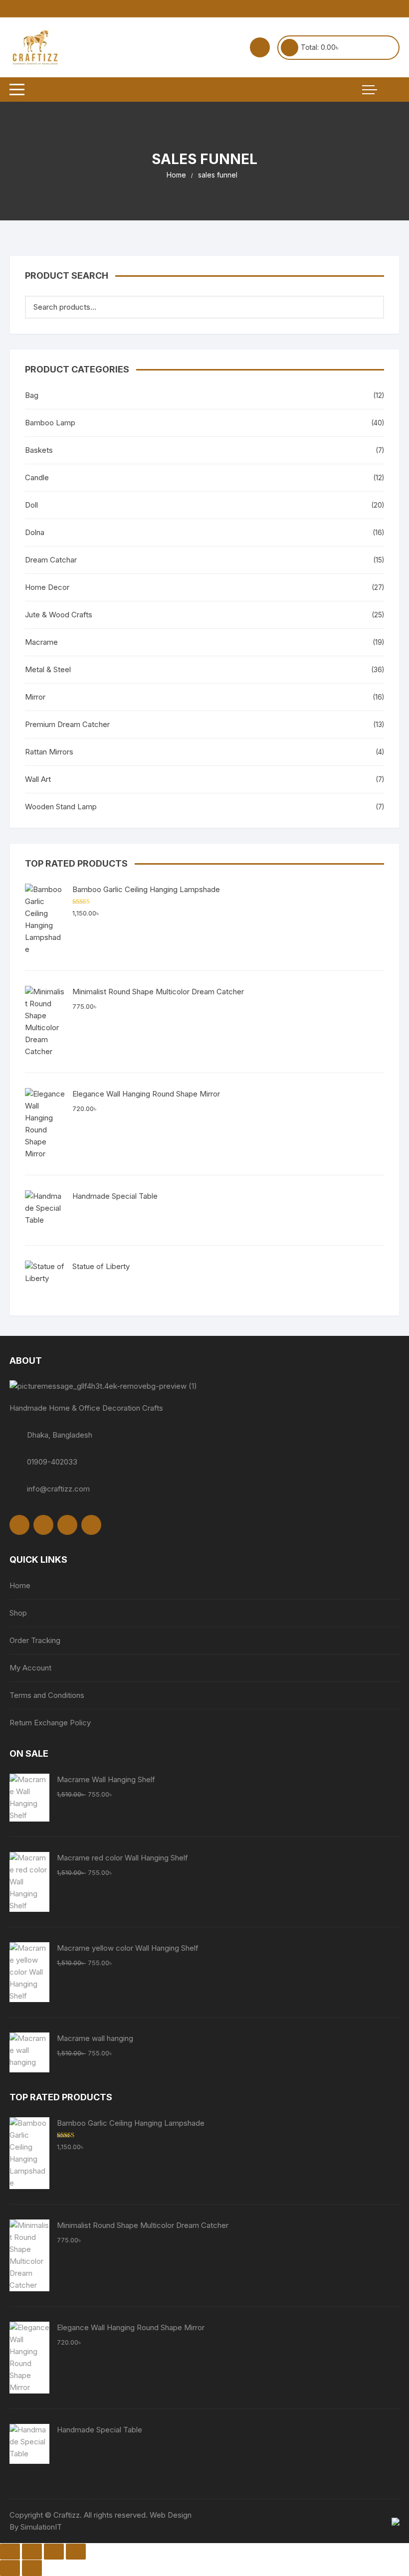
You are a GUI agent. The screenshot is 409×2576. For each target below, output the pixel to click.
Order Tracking (35, 1640)
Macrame (41, 642)
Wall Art (38, 779)
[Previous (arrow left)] (10, 2568)
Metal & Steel (48, 669)
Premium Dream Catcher (67, 724)
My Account (30, 1668)
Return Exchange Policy (50, 1723)
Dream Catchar (51, 560)
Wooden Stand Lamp (61, 807)
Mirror (35, 697)
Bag (32, 395)
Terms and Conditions (47, 1695)
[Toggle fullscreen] (32, 2552)
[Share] (54, 2552)
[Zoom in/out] (10, 2552)
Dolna (35, 532)
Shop (18, 1613)
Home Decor (47, 587)
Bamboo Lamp (50, 423)
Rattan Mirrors (49, 752)
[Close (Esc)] (76, 2552)
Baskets (39, 450)
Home (20, 1585)
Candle (37, 477)
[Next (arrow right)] (32, 2568)
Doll (31, 505)
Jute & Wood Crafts (59, 615)
